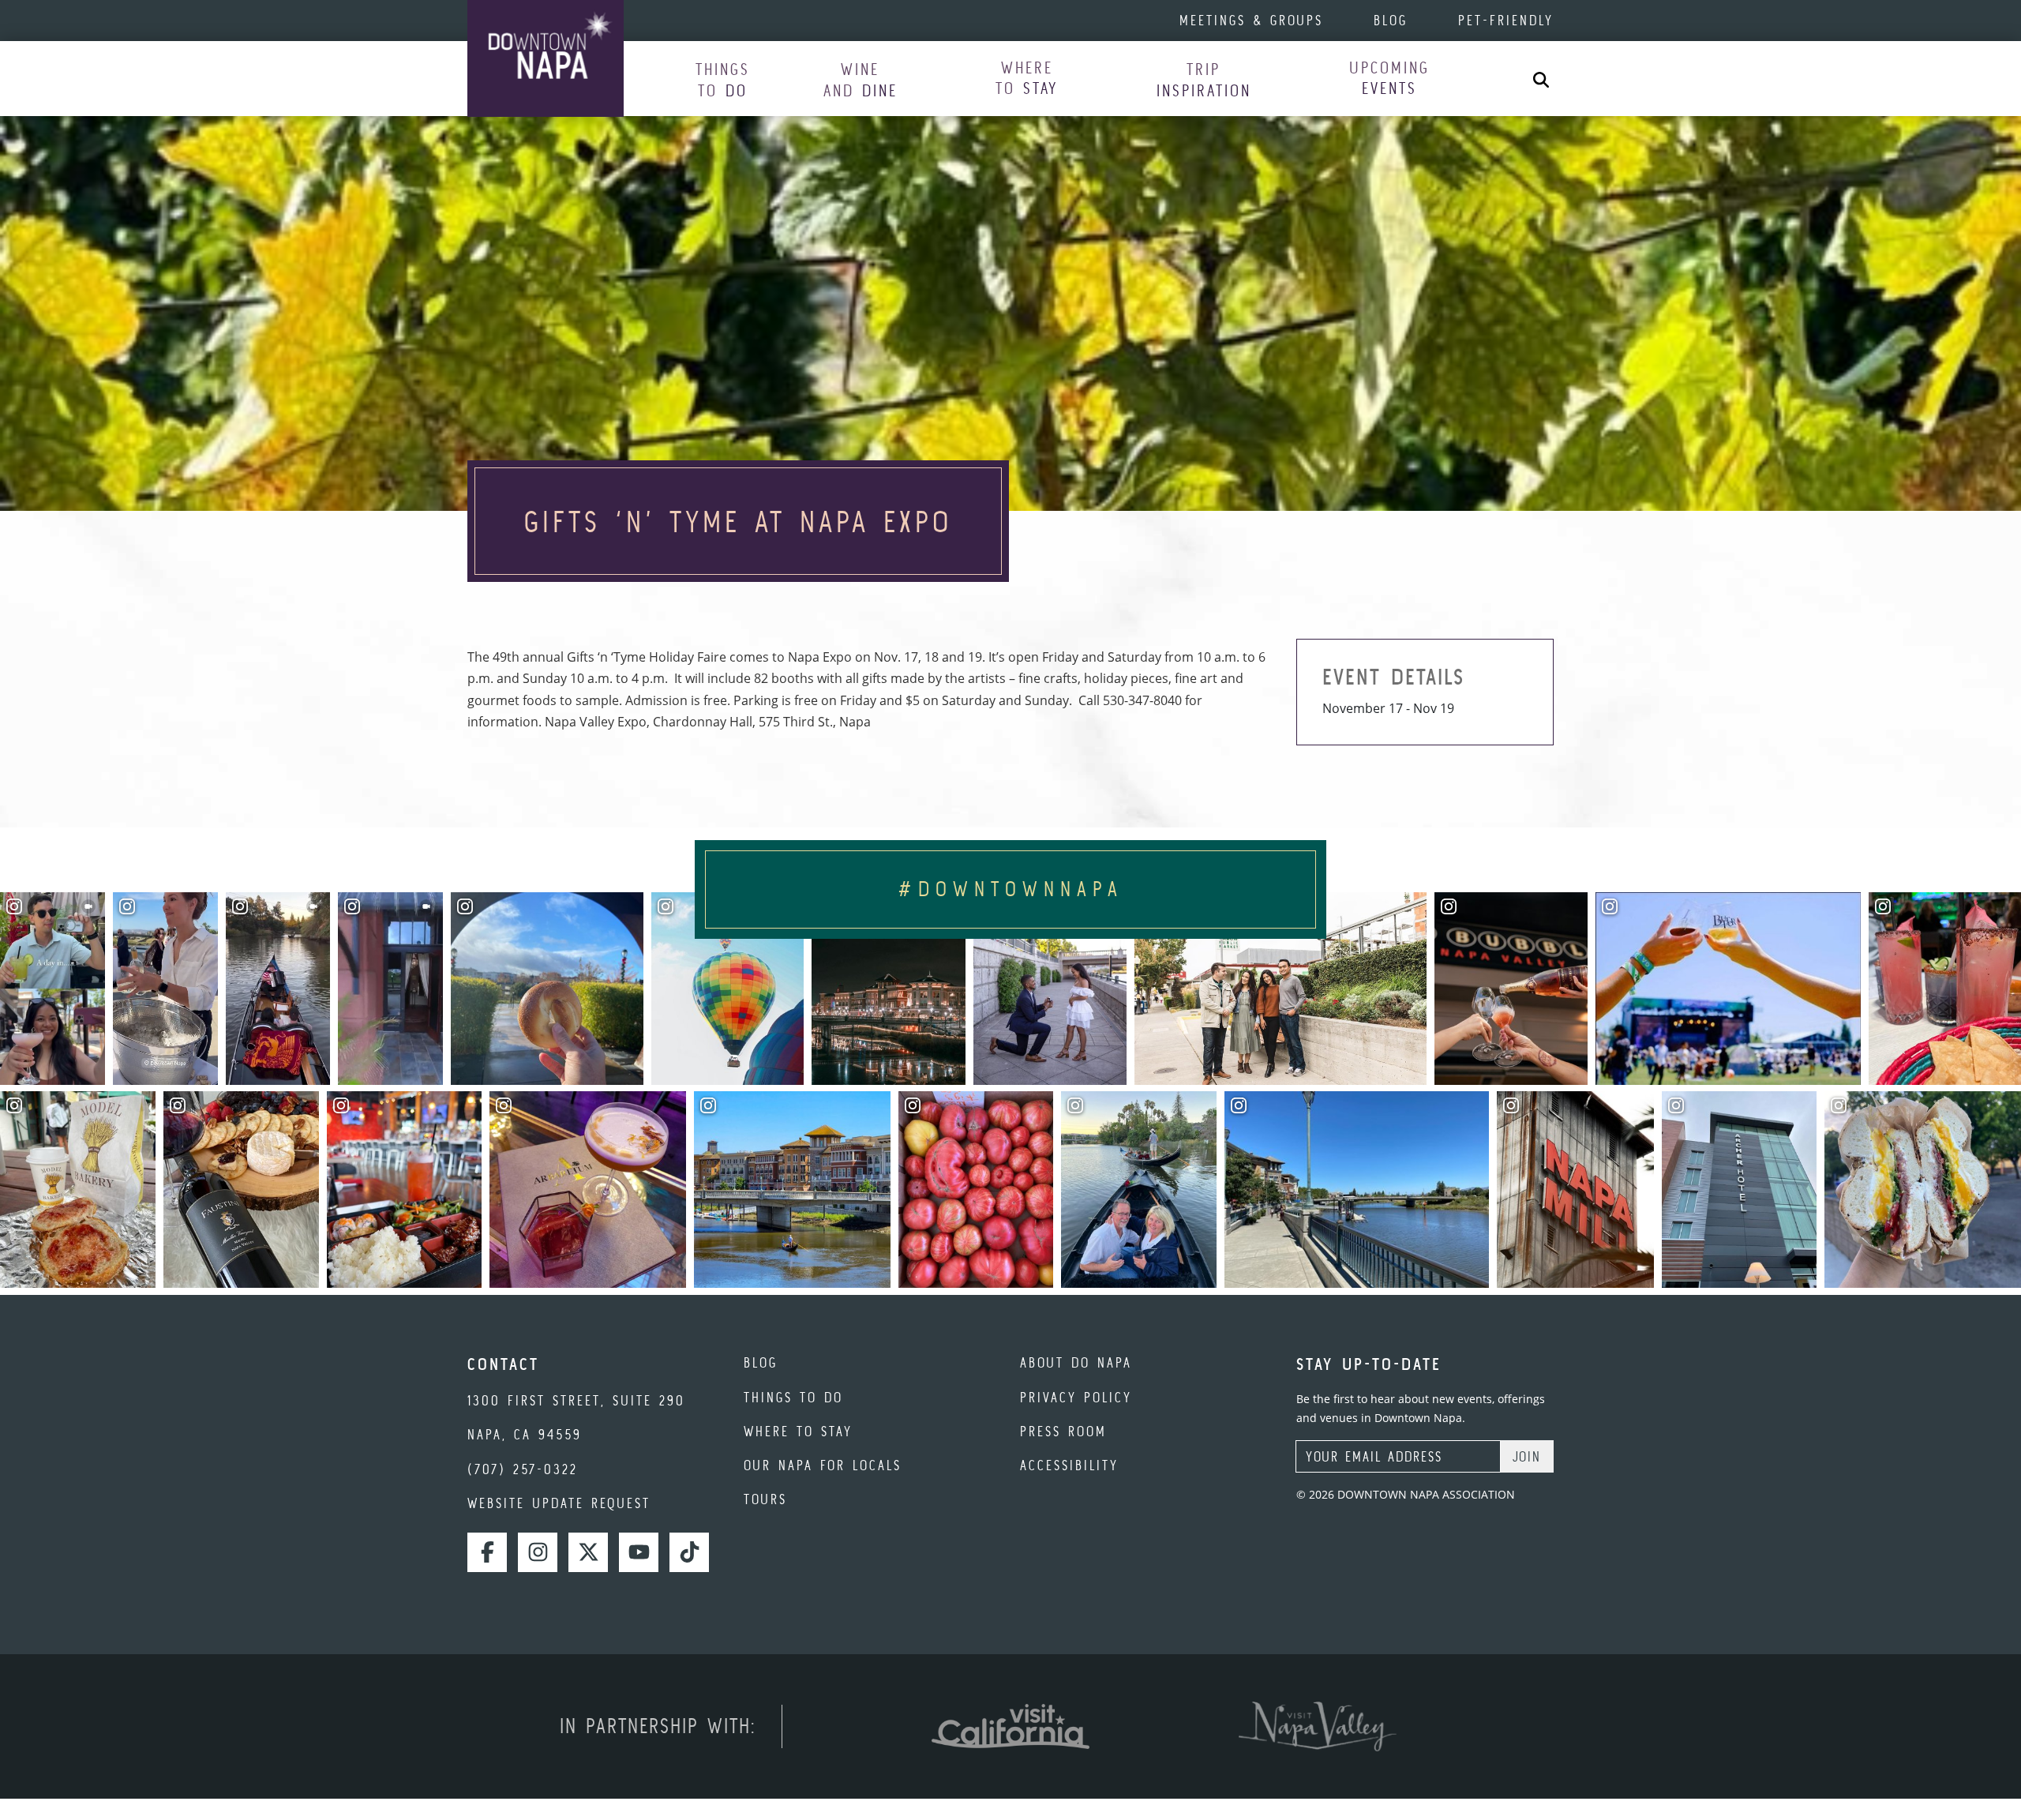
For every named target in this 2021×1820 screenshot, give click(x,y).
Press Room (1063, 1431)
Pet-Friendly (1506, 20)
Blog (1391, 20)
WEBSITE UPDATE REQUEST (559, 1503)
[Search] (1541, 79)
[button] (723, 79)
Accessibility (1069, 1465)
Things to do (793, 1397)
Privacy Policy (1076, 1397)
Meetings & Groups (1251, 20)
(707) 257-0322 (523, 1469)
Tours (765, 1499)
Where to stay (798, 1431)
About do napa (1076, 1362)
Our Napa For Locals (823, 1465)
